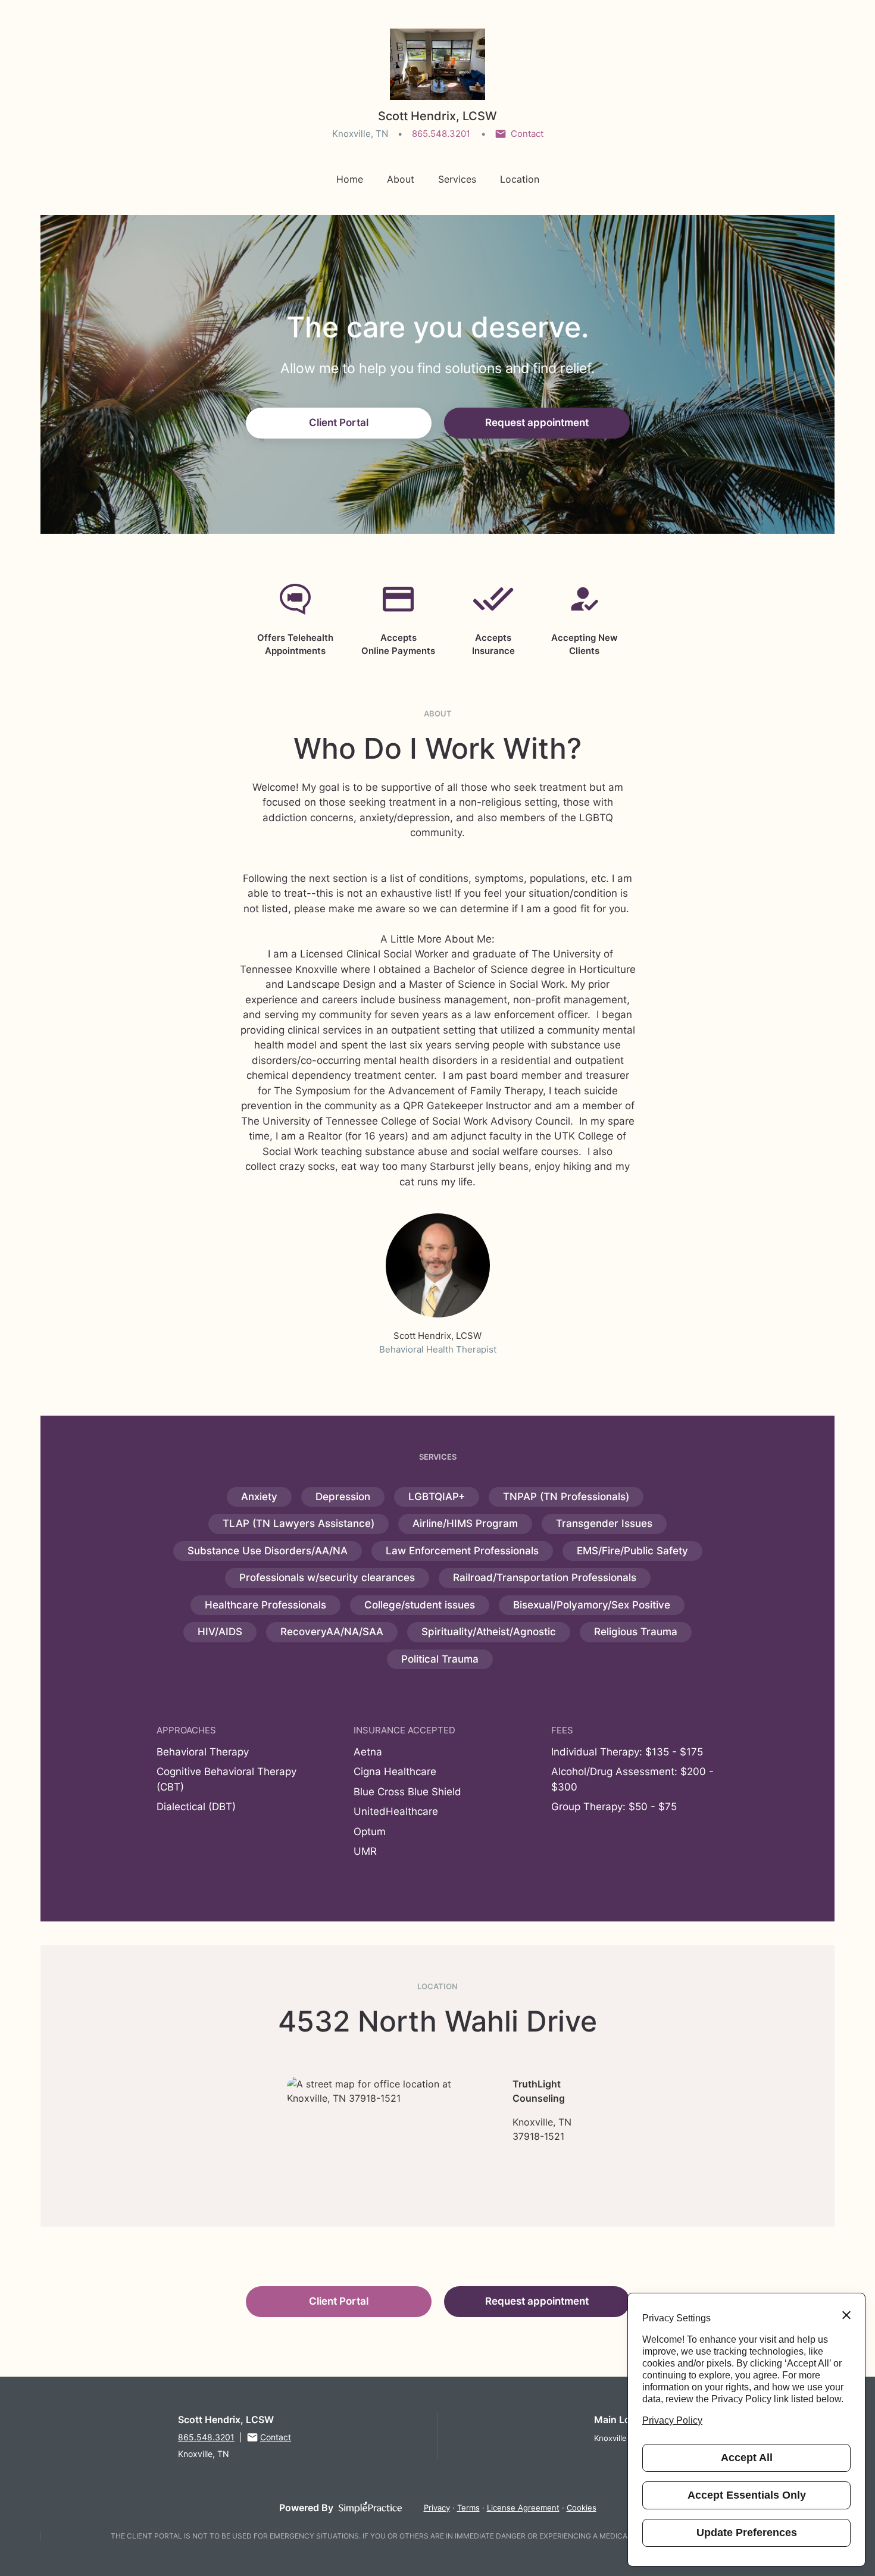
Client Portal (339, 422)
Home (350, 179)
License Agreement (523, 2508)
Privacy (437, 2508)
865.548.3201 (441, 134)
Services (457, 179)
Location (520, 179)
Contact (527, 134)
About (401, 179)
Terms (468, 2508)
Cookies (582, 2508)
